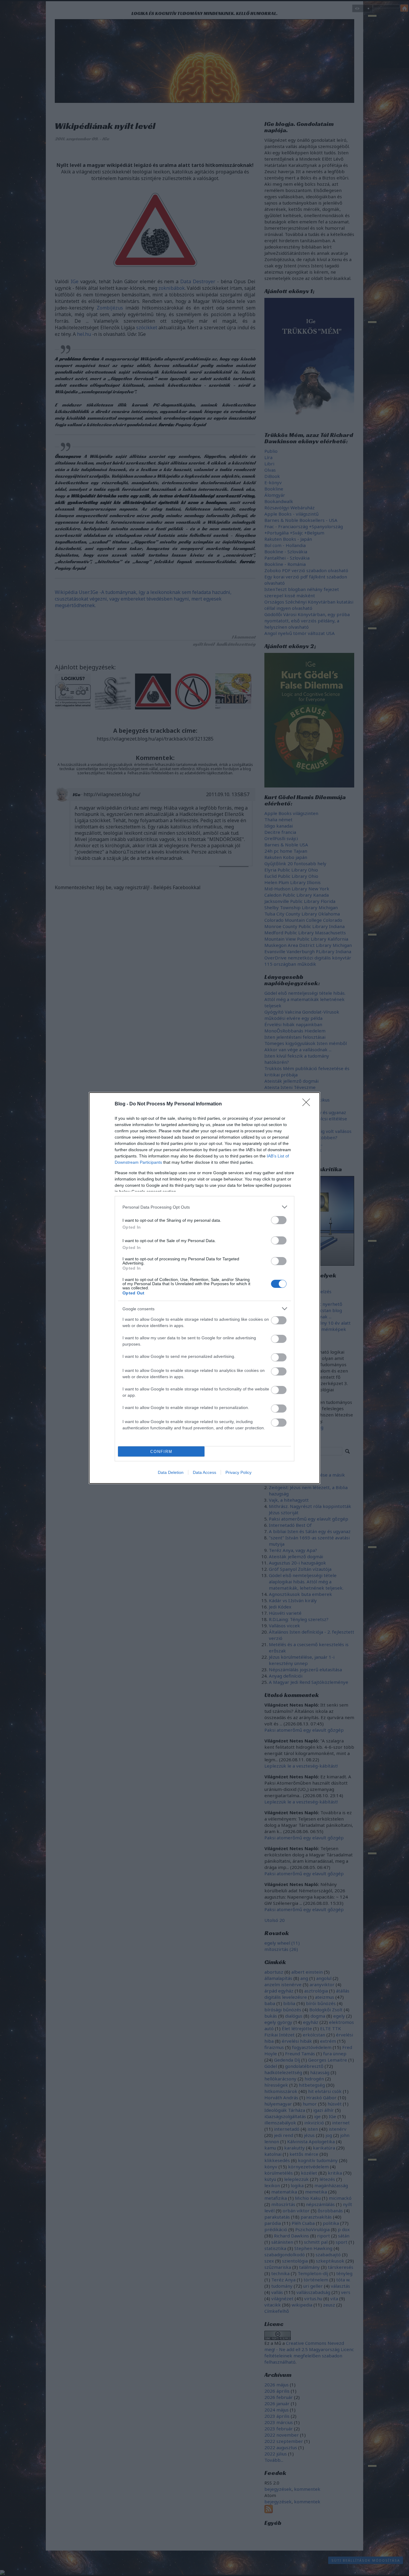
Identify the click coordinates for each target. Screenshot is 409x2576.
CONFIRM (161, 1452)
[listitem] (205, 1207)
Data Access (205, 1472)
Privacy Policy (238, 1472)
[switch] (279, 1220)
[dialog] (205, 1288)
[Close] (308, 1104)
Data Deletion (171, 1472)
